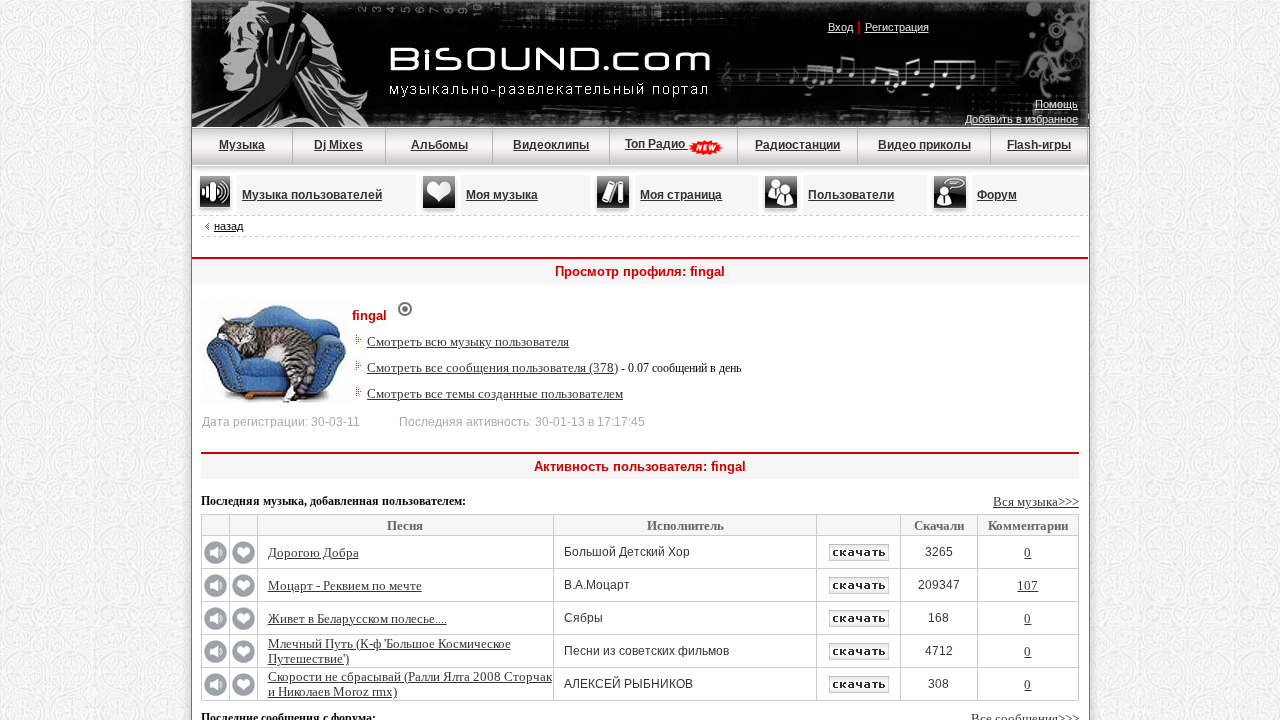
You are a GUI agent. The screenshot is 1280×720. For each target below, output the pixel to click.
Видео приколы (924, 145)
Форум (997, 195)
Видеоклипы (551, 145)
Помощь (1056, 104)
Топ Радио (656, 144)
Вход (840, 27)
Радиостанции (797, 145)
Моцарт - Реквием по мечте (345, 585)
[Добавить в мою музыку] (243, 560)
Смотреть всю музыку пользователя (468, 341)
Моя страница (681, 195)
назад (228, 226)
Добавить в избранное (1021, 119)
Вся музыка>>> (1036, 501)
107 (1027, 585)
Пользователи (851, 195)
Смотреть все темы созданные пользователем (495, 393)
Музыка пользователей (312, 195)
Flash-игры (1039, 145)
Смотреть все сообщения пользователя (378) (492, 367)
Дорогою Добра (313, 552)
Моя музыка (502, 195)
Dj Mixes (338, 145)
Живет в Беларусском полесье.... (357, 618)
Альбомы (439, 145)
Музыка (242, 145)
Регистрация (897, 27)
